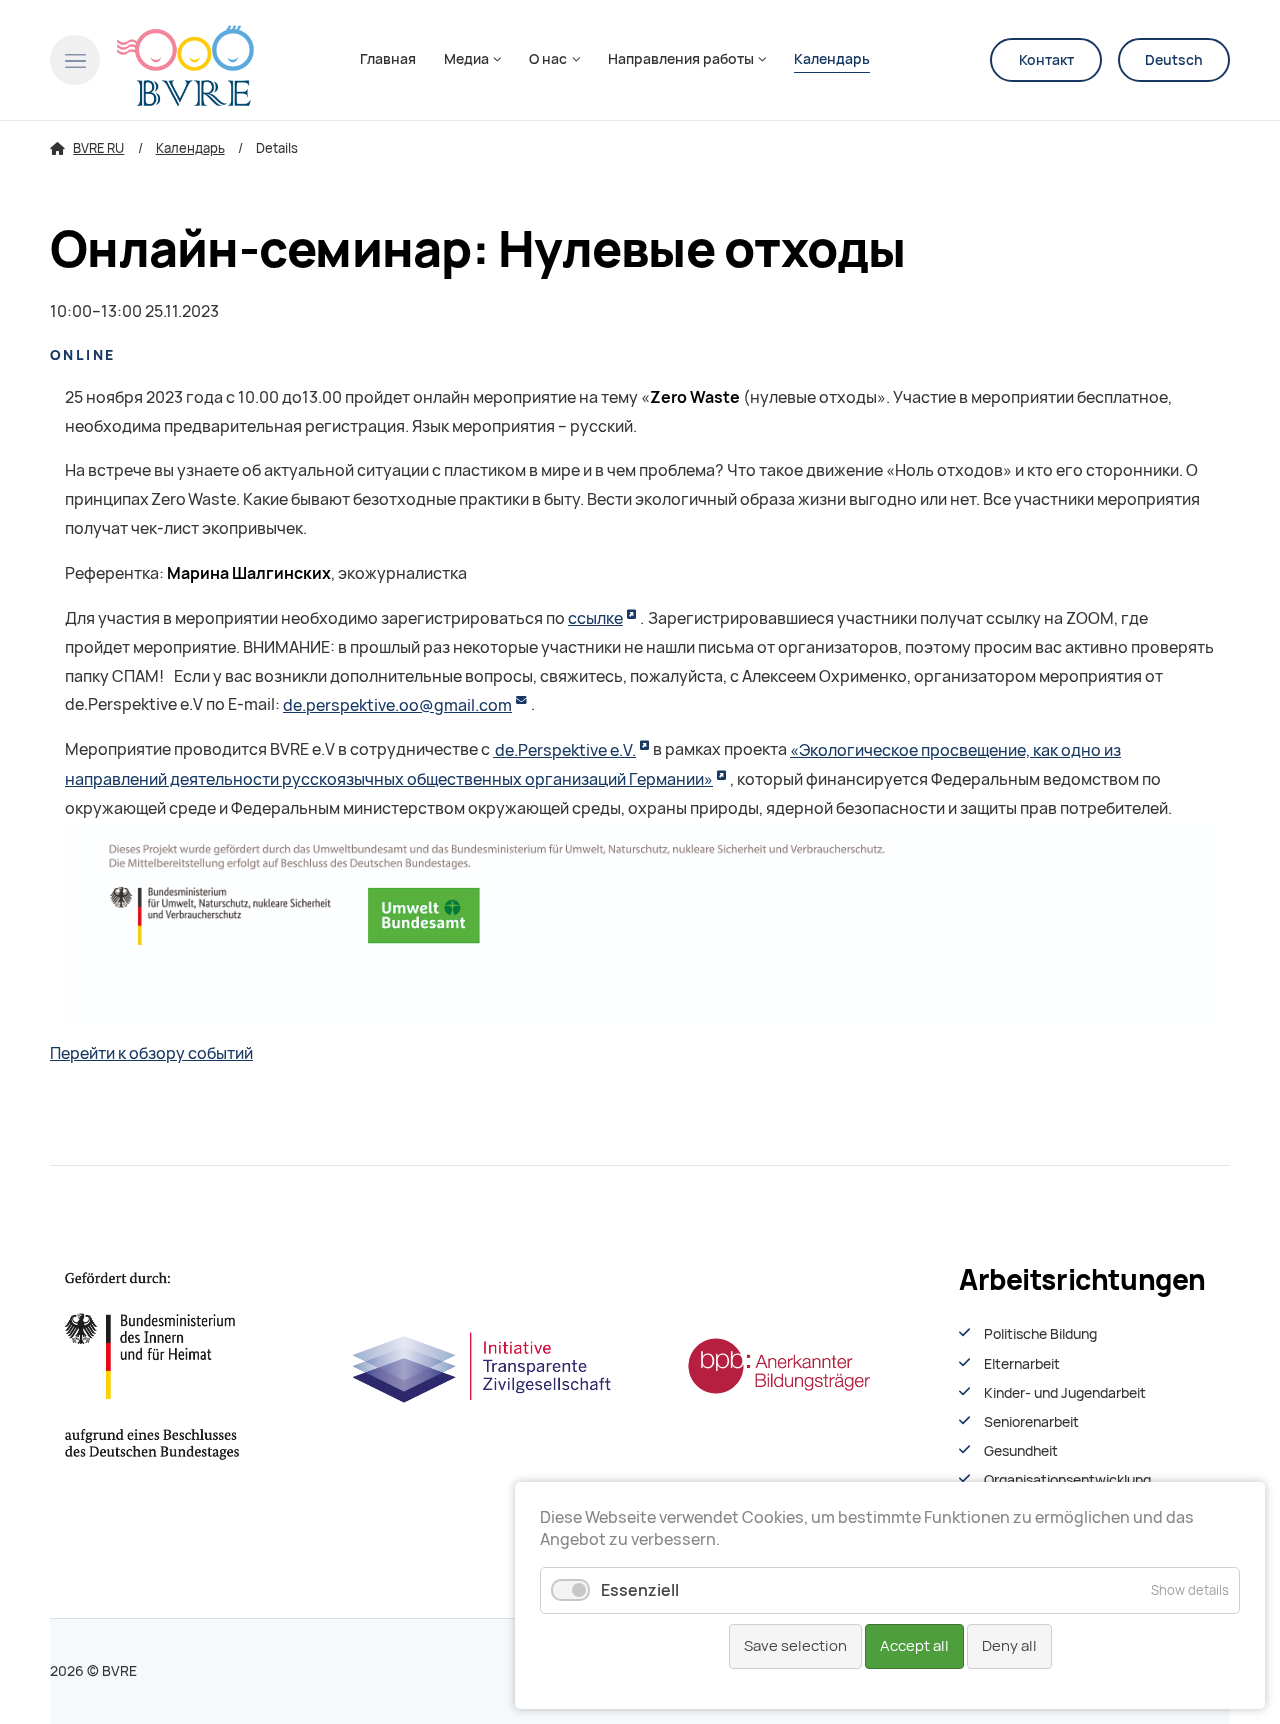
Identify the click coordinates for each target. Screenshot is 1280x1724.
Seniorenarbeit (1031, 1422)
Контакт (1046, 60)
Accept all (914, 1646)
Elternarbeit (1022, 1364)
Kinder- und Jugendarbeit (1065, 1393)
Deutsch (1174, 60)
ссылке (595, 618)
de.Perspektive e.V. (564, 750)
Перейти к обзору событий (151, 1053)
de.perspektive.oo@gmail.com (397, 705)
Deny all (1009, 1646)
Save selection (795, 1646)
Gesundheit (1021, 1451)
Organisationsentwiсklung (1067, 1480)
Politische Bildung (1040, 1334)
